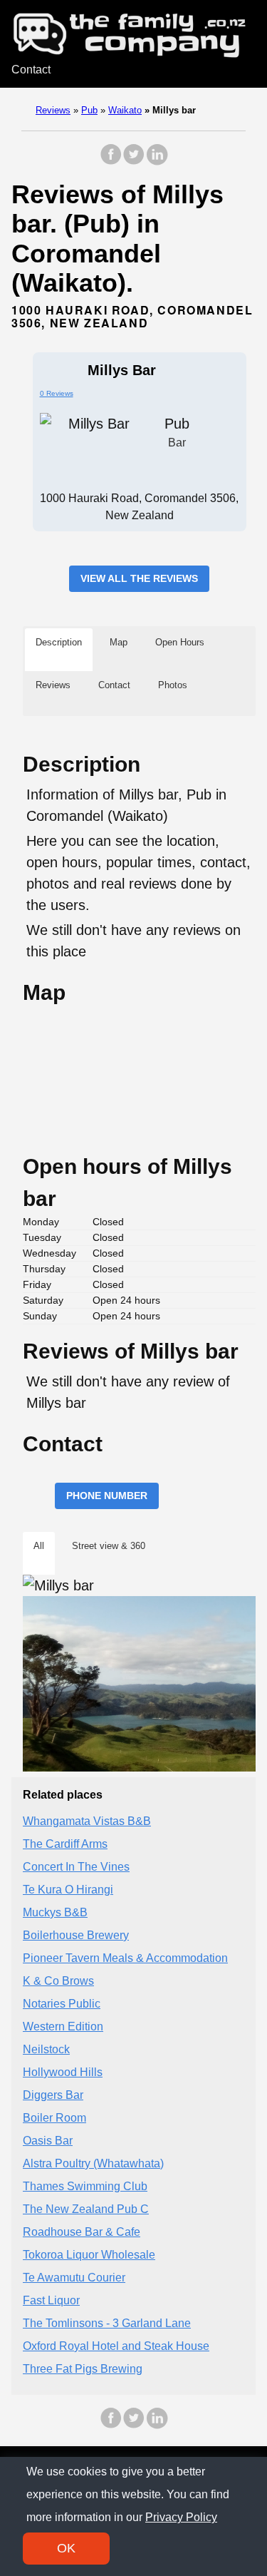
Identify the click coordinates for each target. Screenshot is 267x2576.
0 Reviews (57, 393)
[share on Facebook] (111, 162)
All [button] (39, 1546)
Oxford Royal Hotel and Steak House (116, 2346)
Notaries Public (62, 2004)
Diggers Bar (53, 2095)
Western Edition (63, 2026)
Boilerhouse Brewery (76, 1935)
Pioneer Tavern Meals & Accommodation (125, 1958)
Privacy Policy (181, 2517)
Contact (31, 70)
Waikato (125, 110)
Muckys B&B (55, 1912)
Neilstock (46, 2049)
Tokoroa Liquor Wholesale (89, 2255)
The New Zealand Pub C (86, 2209)
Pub (89, 110)
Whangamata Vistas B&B (87, 1821)
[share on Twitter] (134, 162)
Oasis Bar (48, 2141)
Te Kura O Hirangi (68, 1890)
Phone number (107, 1496)
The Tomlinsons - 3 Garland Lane (107, 2323)
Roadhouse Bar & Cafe (82, 2232)
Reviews (53, 110)
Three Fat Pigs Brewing (83, 2369)
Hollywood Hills (63, 2072)
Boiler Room (54, 2118)
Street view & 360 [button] (109, 1546)
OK (66, 2548)
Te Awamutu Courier (74, 2278)
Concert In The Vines (76, 1867)
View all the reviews (139, 578)
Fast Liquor (51, 2300)
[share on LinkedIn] (157, 162)
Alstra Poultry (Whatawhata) (93, 2163)
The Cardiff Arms (65, 1844)
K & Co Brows (58, 1981)
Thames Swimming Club (85, 2186)
